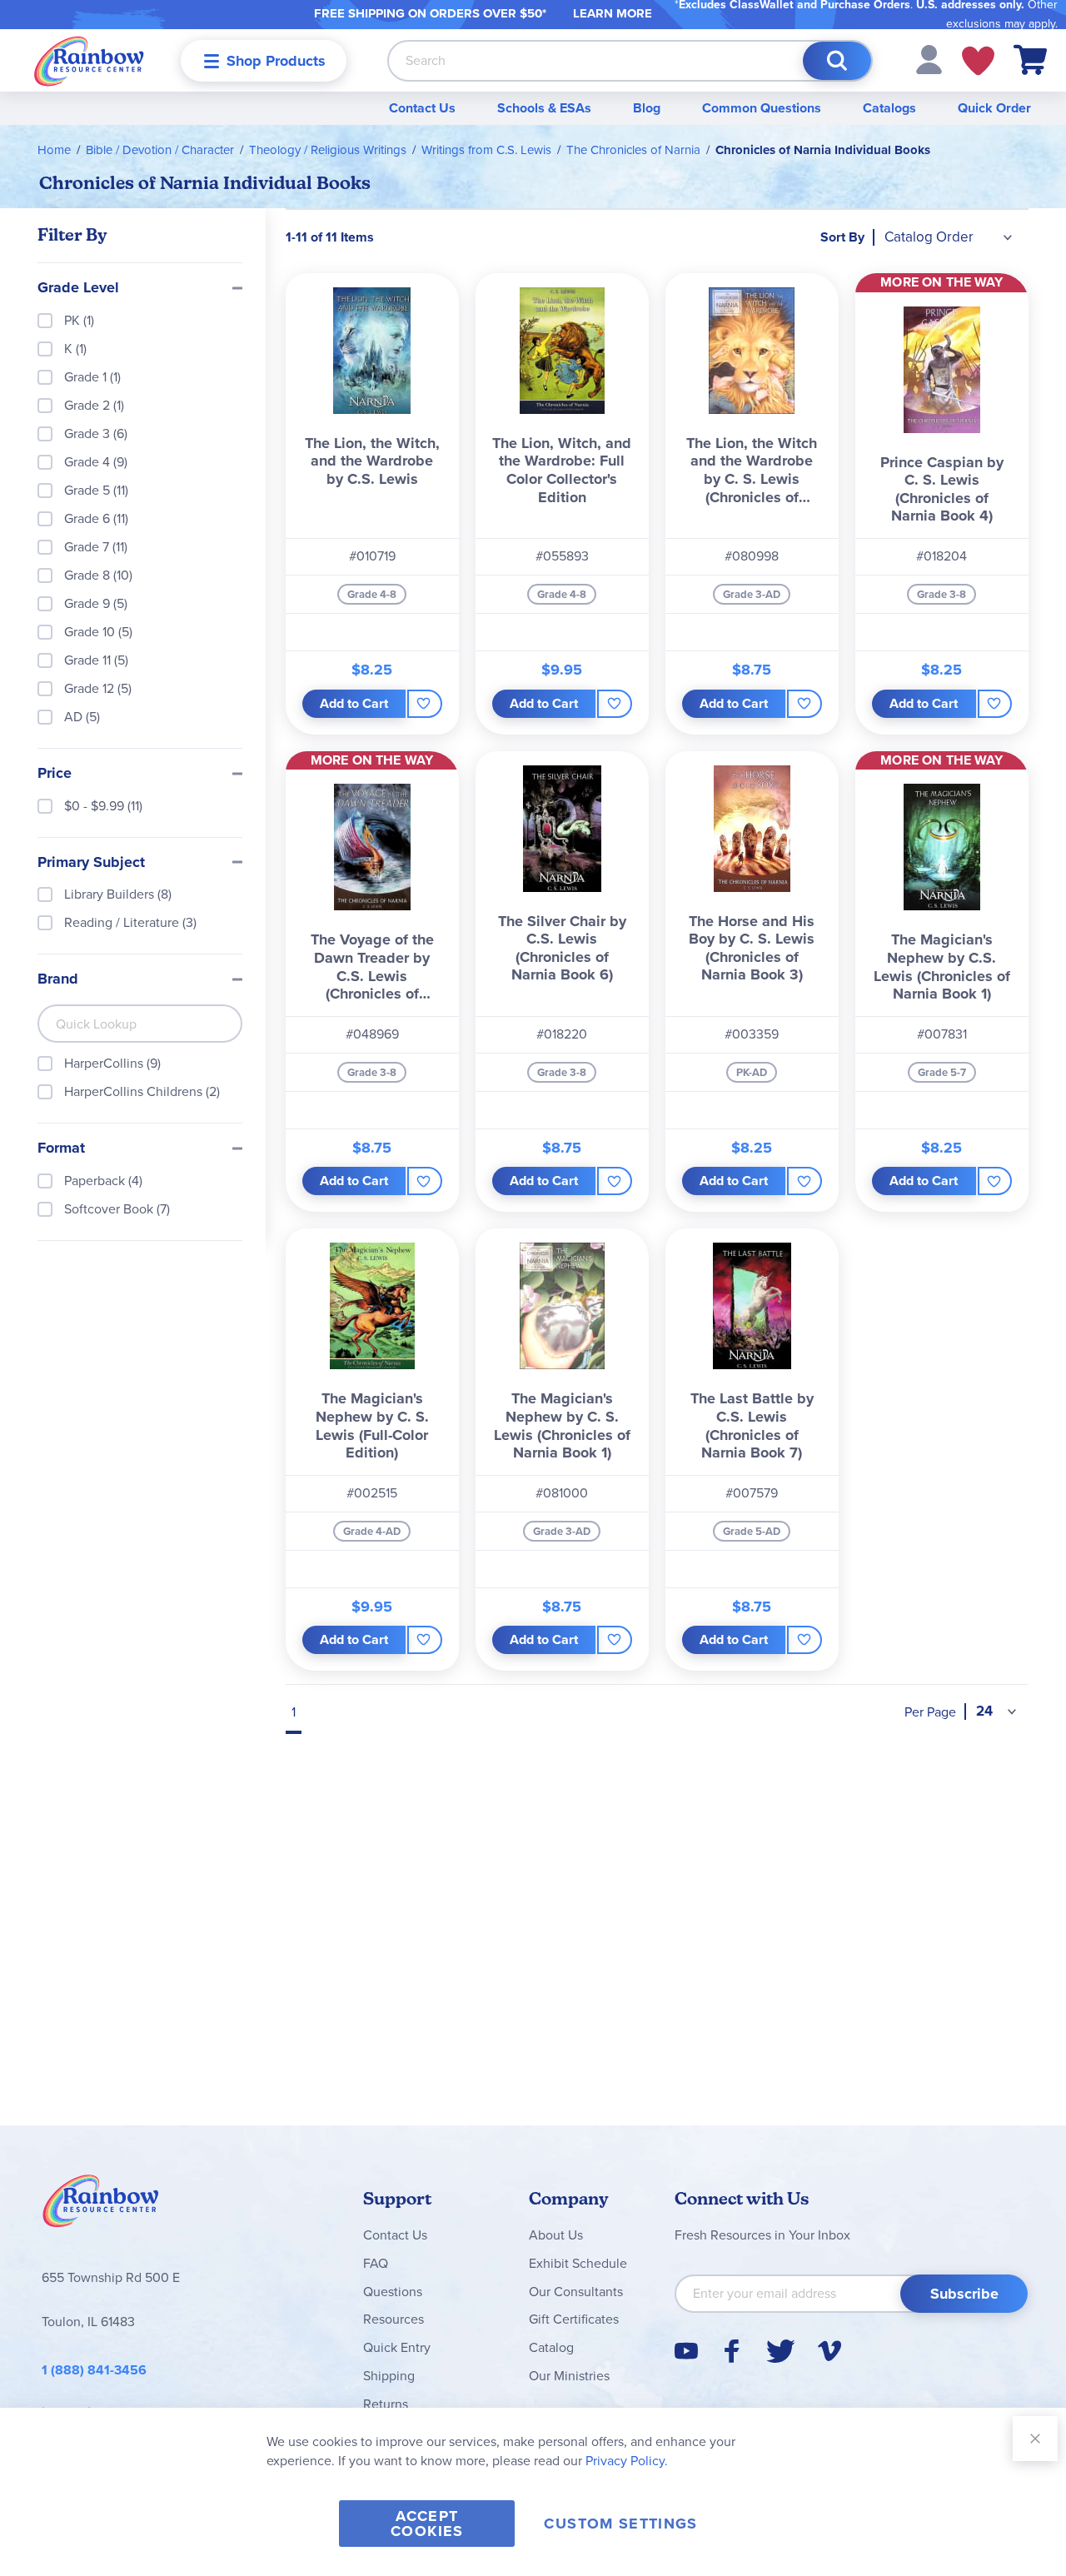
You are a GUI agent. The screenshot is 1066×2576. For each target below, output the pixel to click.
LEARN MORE (613, 13)
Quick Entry (397, 2347)
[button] (929, 59)
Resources (394, 2319)
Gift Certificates (574, 2319)
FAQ (376, 2263)
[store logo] (89, 60)
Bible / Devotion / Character (160, 150)
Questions (393, 2292)
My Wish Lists (978, 61)
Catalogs (889, 108)
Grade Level (78, 288)
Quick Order (994, 108)
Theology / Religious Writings (328, 150)
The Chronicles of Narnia (633, 150)
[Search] (837, 61)
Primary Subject (91, 863)
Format (61, 1148)
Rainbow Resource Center (101, 2205)
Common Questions (762, 108)
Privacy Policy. (627, 2461)
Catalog (551, 2347)
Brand (58, 979)
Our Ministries (569, 2376)
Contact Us (422, 108)
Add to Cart (354, 703)
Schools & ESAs (544, 108)
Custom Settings (620, 2524)
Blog (647, 108)
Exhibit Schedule (578, 2263)
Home (54, 150)
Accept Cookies (427, 2524)
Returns (386, 2404)
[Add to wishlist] (424, 704)
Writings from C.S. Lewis (486, 150)
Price (55, 774)
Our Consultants (576, 2292)
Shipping (389, 2376)
